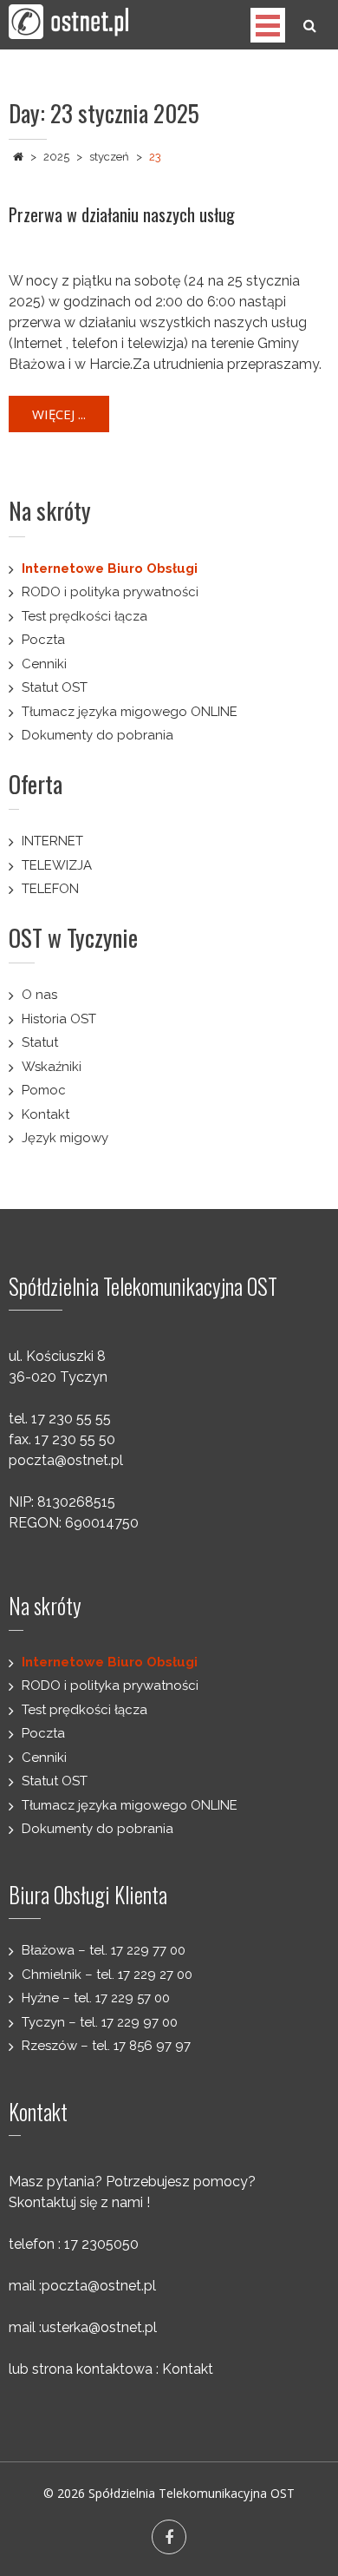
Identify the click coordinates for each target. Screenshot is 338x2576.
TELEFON (50, 889)
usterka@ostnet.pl (99, 2327)
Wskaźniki (52, 1067)
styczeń (109, 157)
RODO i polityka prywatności (110, 592)
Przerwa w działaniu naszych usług (122, 214)
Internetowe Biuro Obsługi (110, 568)
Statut (40, 1042)
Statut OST (55, 687)
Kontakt (45, 1114)
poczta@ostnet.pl (66, 1460)
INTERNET (52, 841)
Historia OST (59, 1019)
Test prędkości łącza (84, 616)
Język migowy (65, 1138)
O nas (39, 995)
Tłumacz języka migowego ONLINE (130, 712)
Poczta (43, 640)
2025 (56, 157)
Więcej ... (59, 414)
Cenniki (44, 664)
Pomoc (44, 1090)
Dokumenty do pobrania (97, 735)
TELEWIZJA (57, 865)
